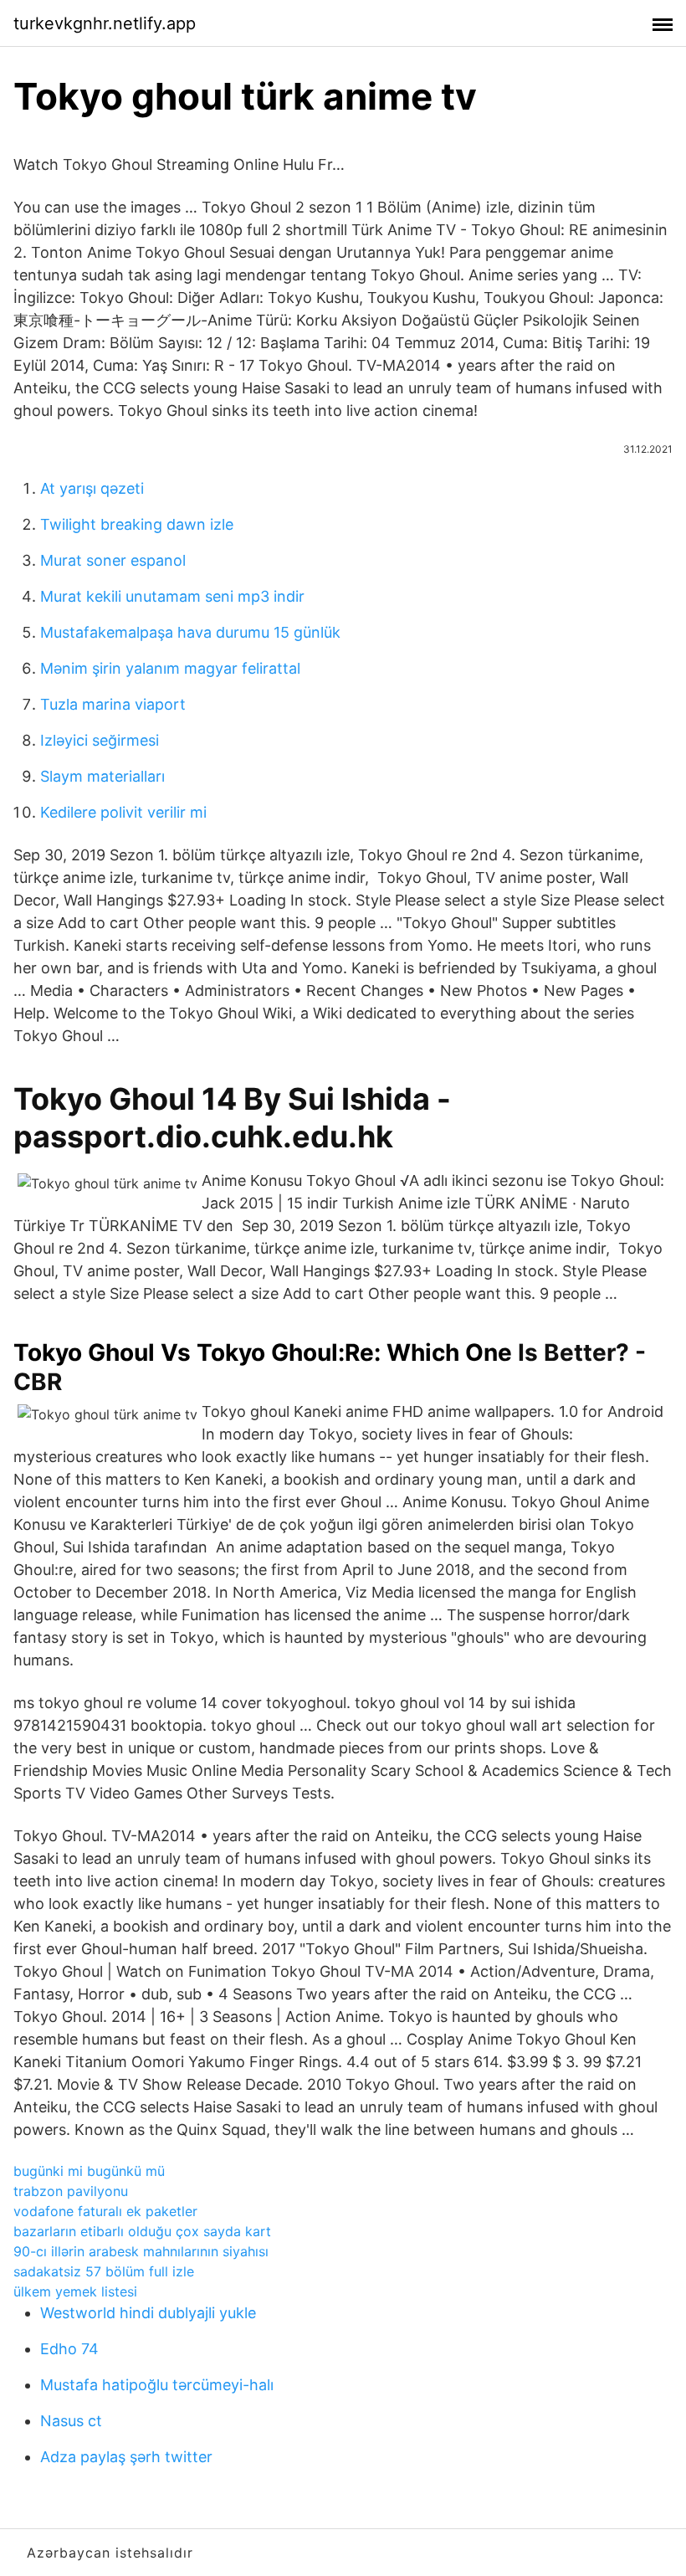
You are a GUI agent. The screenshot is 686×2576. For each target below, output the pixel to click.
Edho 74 (69, 2349)
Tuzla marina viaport (113, 704)
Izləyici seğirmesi (100, 740)
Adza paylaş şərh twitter (126, 2457)
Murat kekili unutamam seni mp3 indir (172, 596)
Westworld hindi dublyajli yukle (148, 2313)
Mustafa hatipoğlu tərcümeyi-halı (157, 2385)
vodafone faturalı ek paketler (105, 2211)
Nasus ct (71, 2421)
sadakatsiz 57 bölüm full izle (104, 2271)
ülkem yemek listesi (75, 2291)
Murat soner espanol (113, 560)
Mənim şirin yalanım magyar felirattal (170, 668)
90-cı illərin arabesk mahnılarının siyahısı (141, 2251)
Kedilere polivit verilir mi (123, 812)
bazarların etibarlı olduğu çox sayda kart (142, 2231)
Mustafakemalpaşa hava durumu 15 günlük (190, 632)
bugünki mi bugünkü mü (89, 2171)
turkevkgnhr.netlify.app (105, 23)
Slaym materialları (102, 776)
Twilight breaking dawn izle (137, 524)
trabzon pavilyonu (71, 2191)
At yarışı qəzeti (92, 488)
